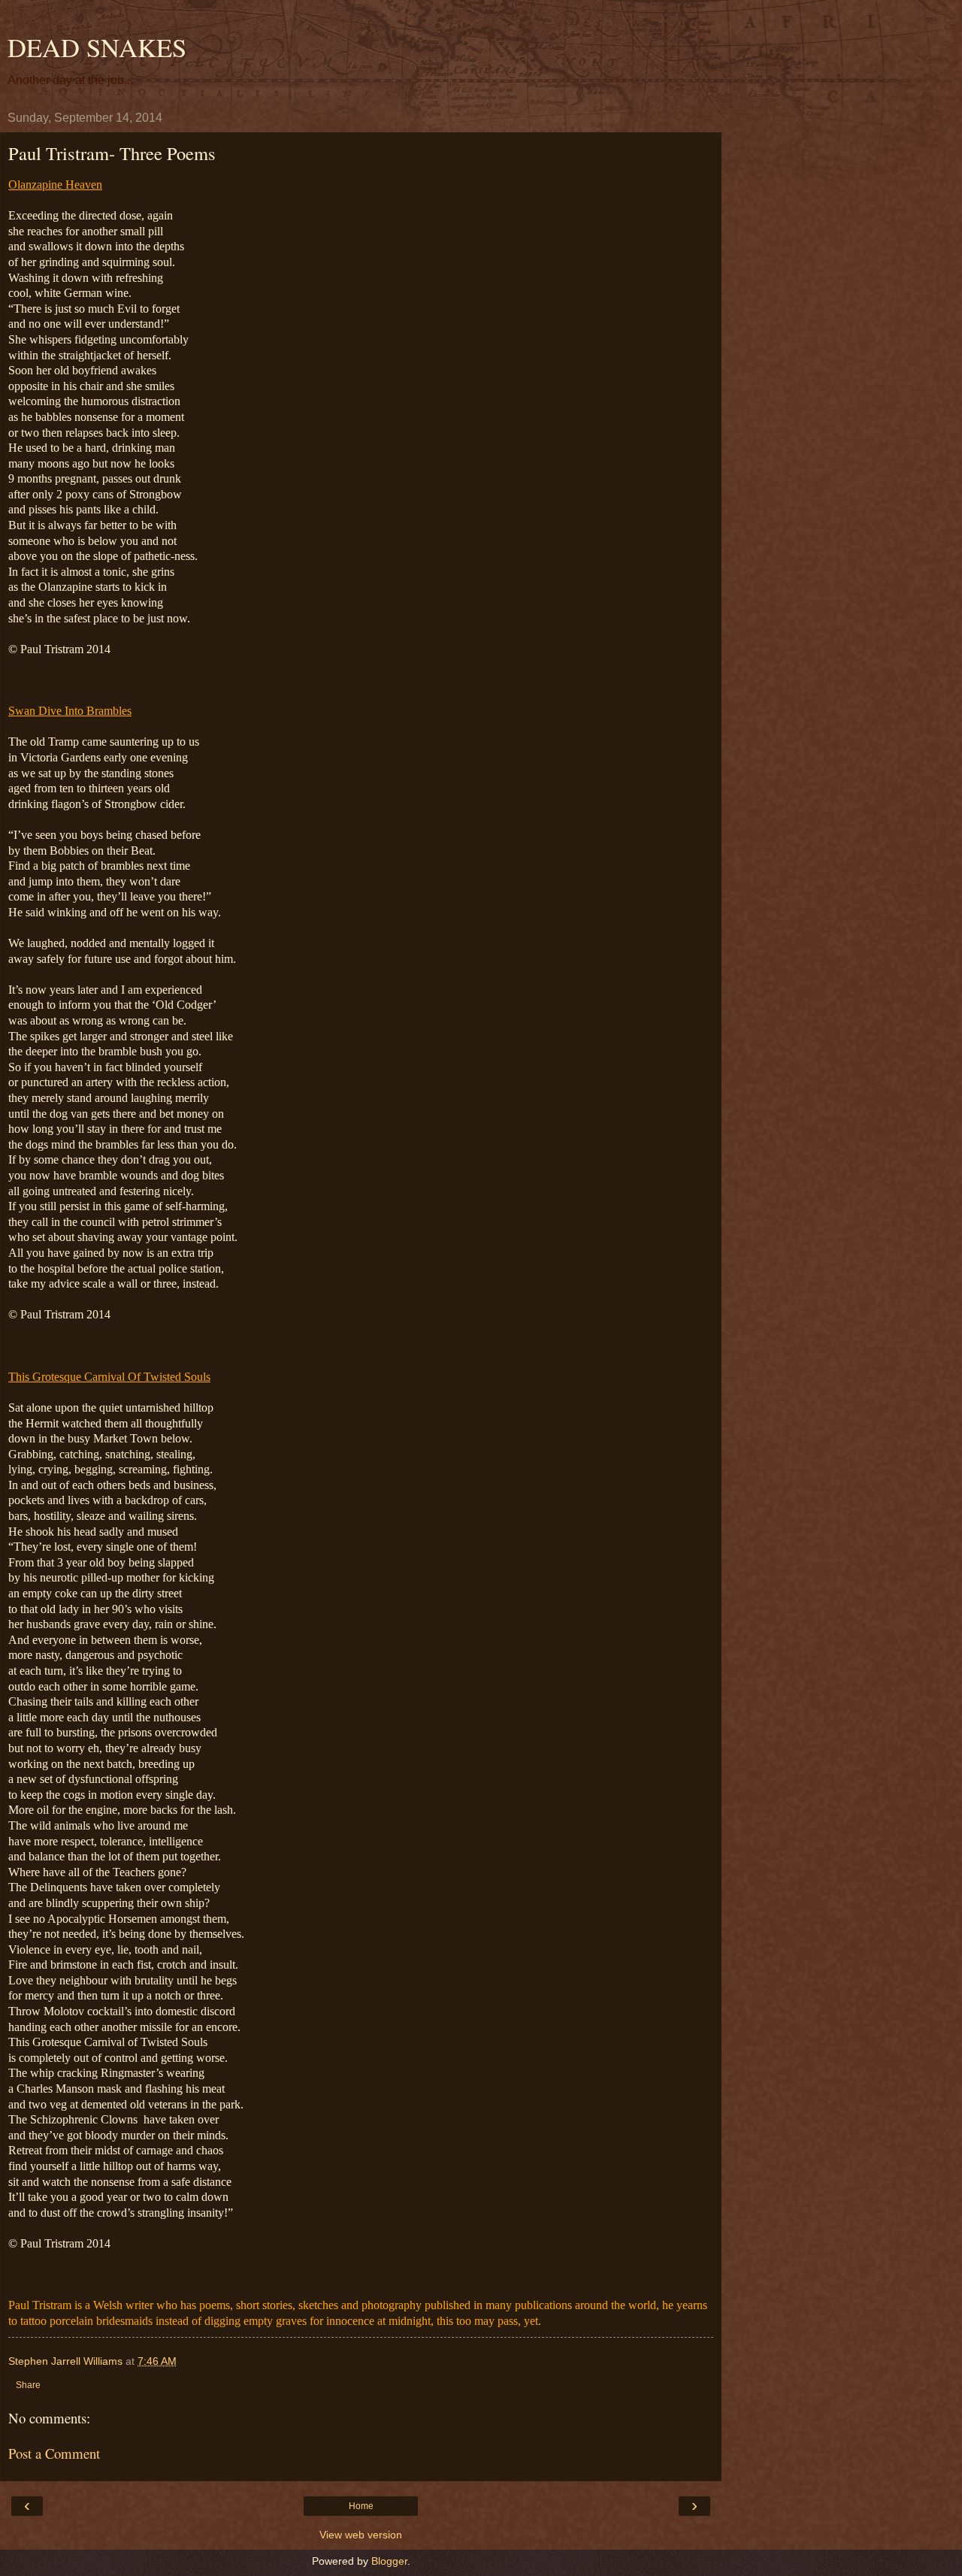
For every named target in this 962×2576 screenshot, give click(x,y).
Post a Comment (54, 2453)
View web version (361, 2535)
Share (28, 2385)
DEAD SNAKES (97, 47)
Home (361, 2506)
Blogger (389, 2561)
